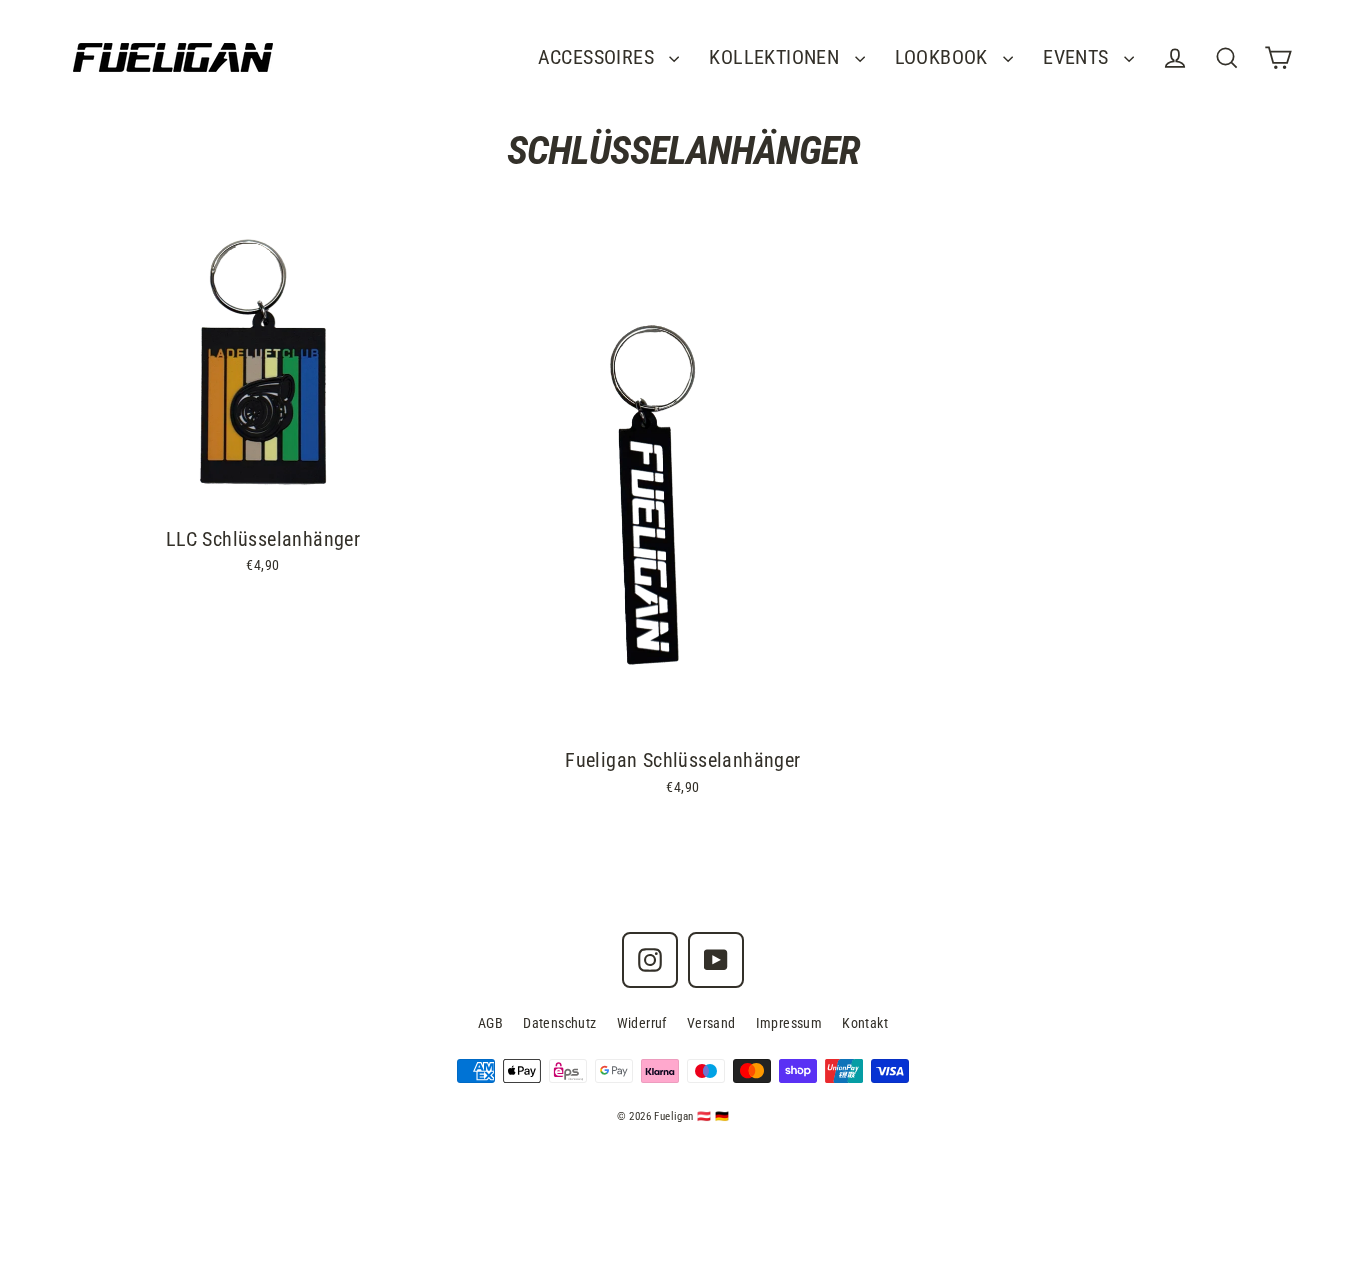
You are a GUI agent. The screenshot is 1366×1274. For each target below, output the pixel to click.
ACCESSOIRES (599, 57)
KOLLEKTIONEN (776, 57)
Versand (711, 1023)
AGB (490, 1023)
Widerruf (642, 1023)
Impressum (789, 1023)
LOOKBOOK (944, 57)
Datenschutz (559, 1023)
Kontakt (865, 1023)
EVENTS (1078, 57)
